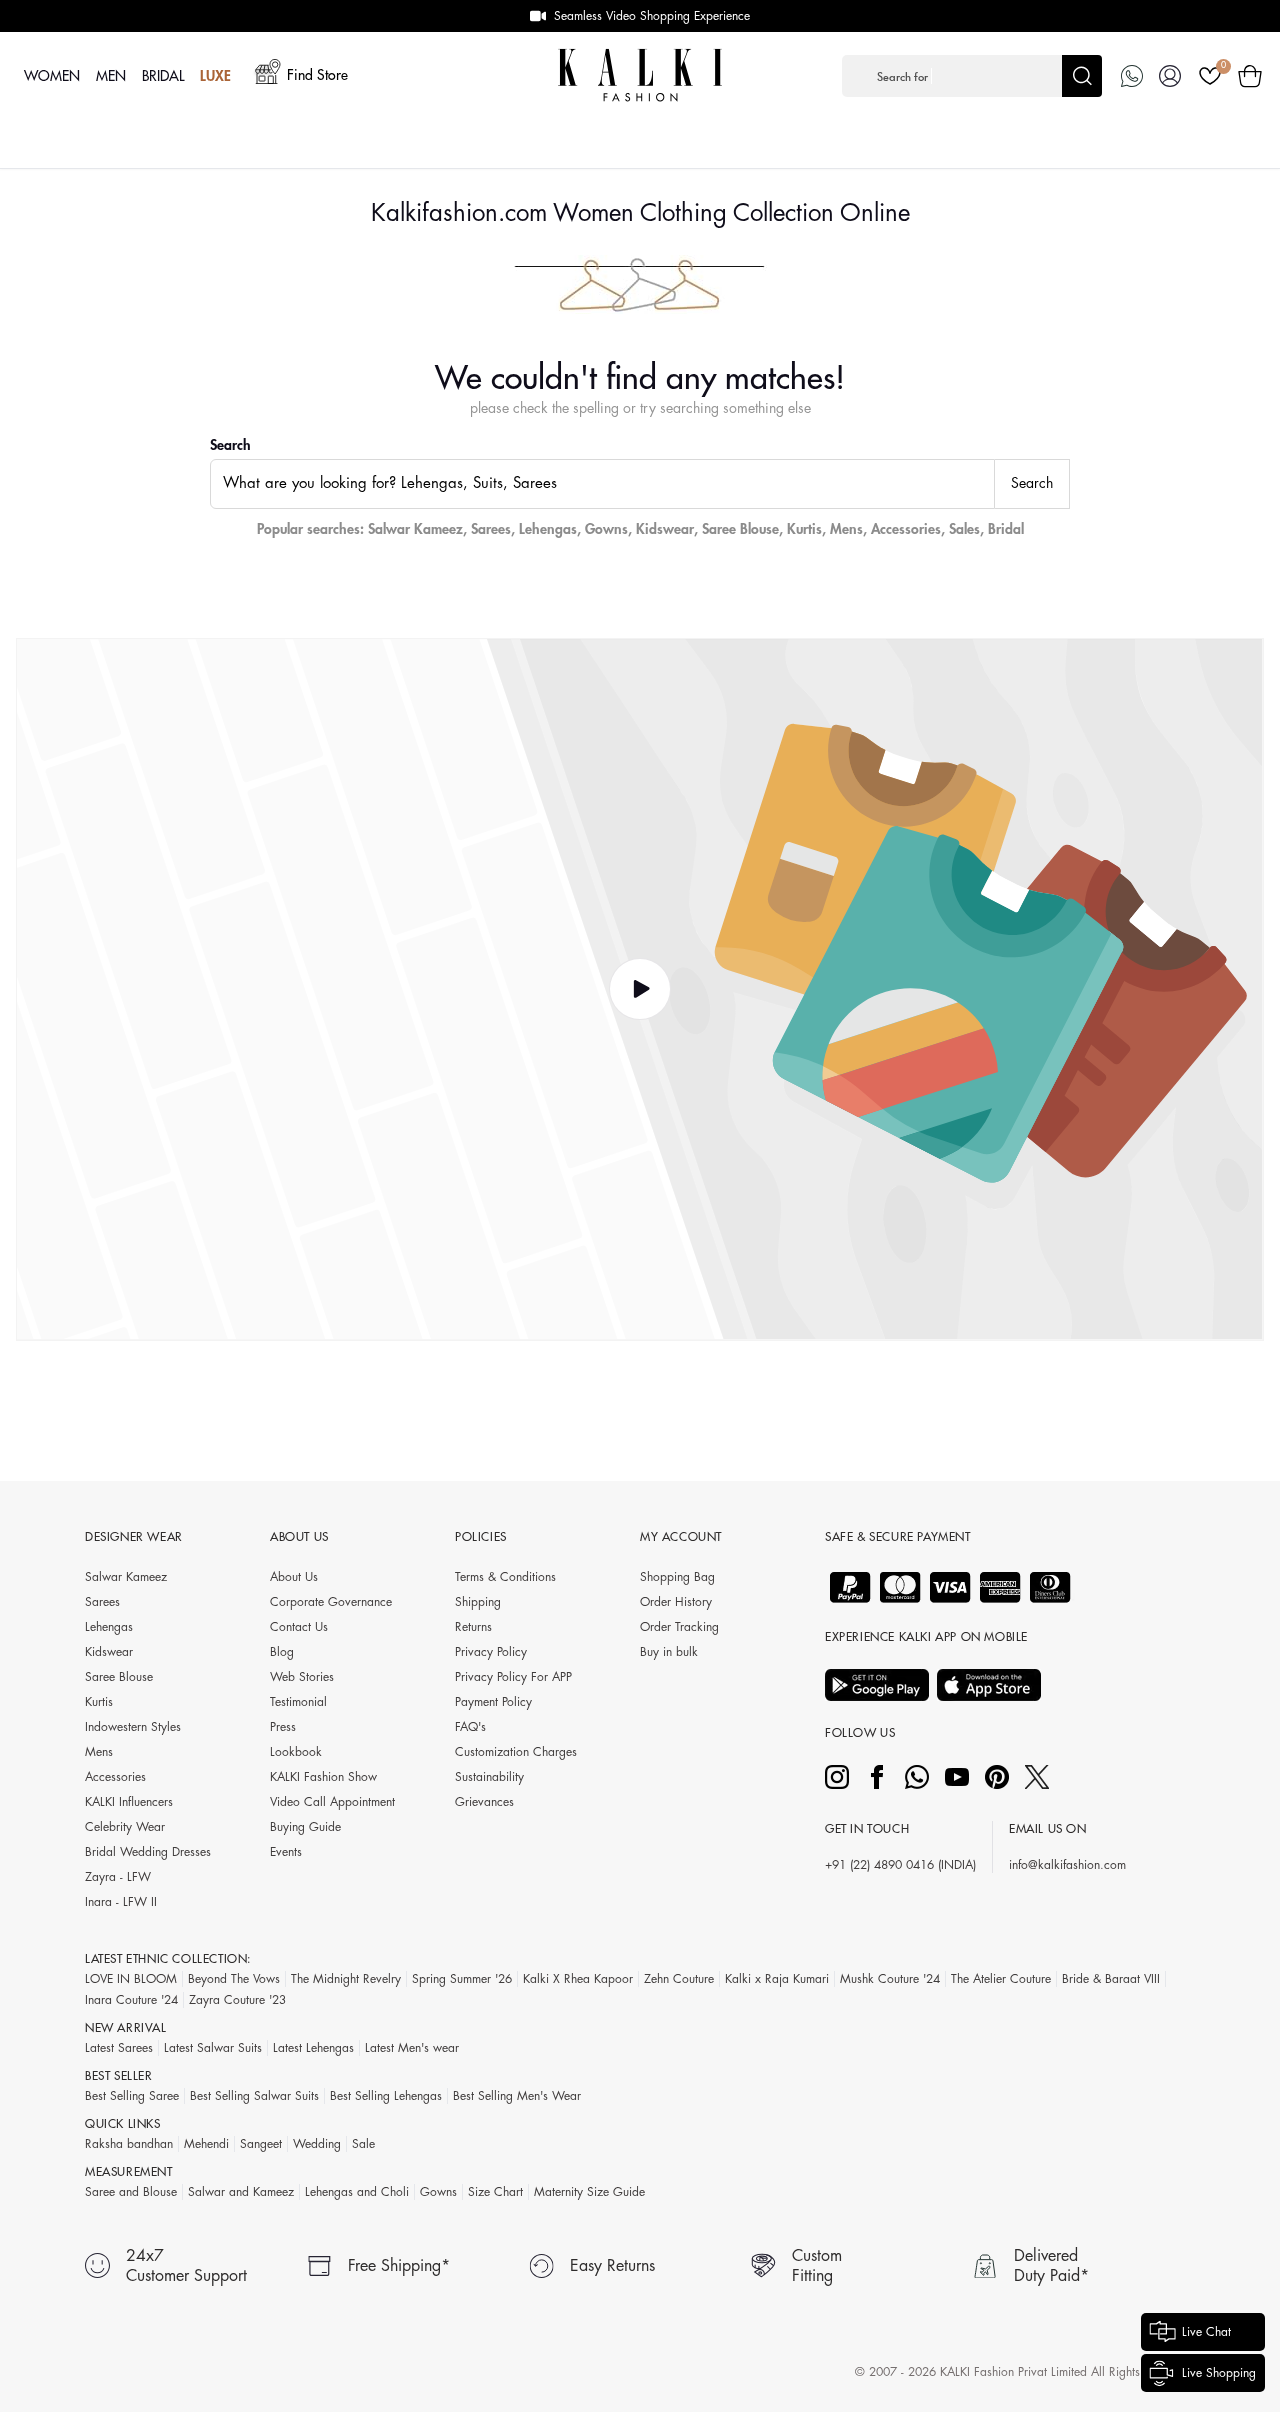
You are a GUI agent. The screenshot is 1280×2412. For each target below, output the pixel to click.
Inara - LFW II (121, 1902)
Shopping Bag (677, 1577)
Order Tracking (679, 1627)
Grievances (484, 1802)
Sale (363, 2144)
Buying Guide (305, 1827)
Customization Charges (516, 1752)
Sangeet (261, 2144)
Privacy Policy (491, 1652)
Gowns (606, 529)
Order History (676, 1602)
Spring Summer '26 (462, 1979)
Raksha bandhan (129, 2144)
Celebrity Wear (125, 1827)
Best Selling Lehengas (386, 2096)
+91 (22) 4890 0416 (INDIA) (900, 1865)
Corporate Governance (331, 1602)
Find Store (317, 75)
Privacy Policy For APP (513, 1677)
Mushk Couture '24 (890, 1979)
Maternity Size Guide (589, 2192)
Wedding (317, 2144)
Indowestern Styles (133, 1727)
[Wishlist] (1210, 76)
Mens (846, 529)
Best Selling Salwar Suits (254, 2096)
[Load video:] (640, 989)
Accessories (906, 529)
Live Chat (1206, 2332)
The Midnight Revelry (346, 1979)
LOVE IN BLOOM (131, 1979)
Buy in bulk (669, 1652)
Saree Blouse (740, 529)
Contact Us (299, 1627)
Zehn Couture (679, 1979)
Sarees (491, 529)
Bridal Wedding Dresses (148, 1852)
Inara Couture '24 (131, 2000)
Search (230, 445)
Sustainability (489, 1777)
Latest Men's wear (412, 2048)
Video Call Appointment (332, 1802)
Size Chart (495, 2192)
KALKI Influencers (129, 1802)
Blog (282, 1652)
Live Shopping (1219, 2373)
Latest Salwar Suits (213, 2048)
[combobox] (602, 484)
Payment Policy (493, 1702)
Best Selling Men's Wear (517, 2096)
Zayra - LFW (118, 1877)
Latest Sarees (119, 2048)
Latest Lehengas (313, 2048)
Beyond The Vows (234, 1979)
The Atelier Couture (1001, 1979)
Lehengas (548, 529)
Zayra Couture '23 (237, 2000)
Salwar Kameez (415, 529)
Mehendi (206, 2144)
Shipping (478, 1602)
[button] (972, 76)
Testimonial (298, 1702)
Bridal (1006, 529)
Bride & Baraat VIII (1111, 1979)
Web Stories (302, 1677)
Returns (473, 1627)
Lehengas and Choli (357, 2192)
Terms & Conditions (505, 1577)
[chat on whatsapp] (1132, 76)
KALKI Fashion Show (323, 1777)
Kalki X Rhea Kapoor (578, 1979)
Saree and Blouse (131, 2192)
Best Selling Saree (132, 2096)
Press (283, 1727)
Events (286, 1852)
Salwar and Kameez (241, 2192)
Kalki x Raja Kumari (777, 1979)
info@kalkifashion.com (1067, 1865)
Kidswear (665, 529)
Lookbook (296, 1752)
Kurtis (804, 529)
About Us (294, 1577)
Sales (964, 529)
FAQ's (470, 1727)
